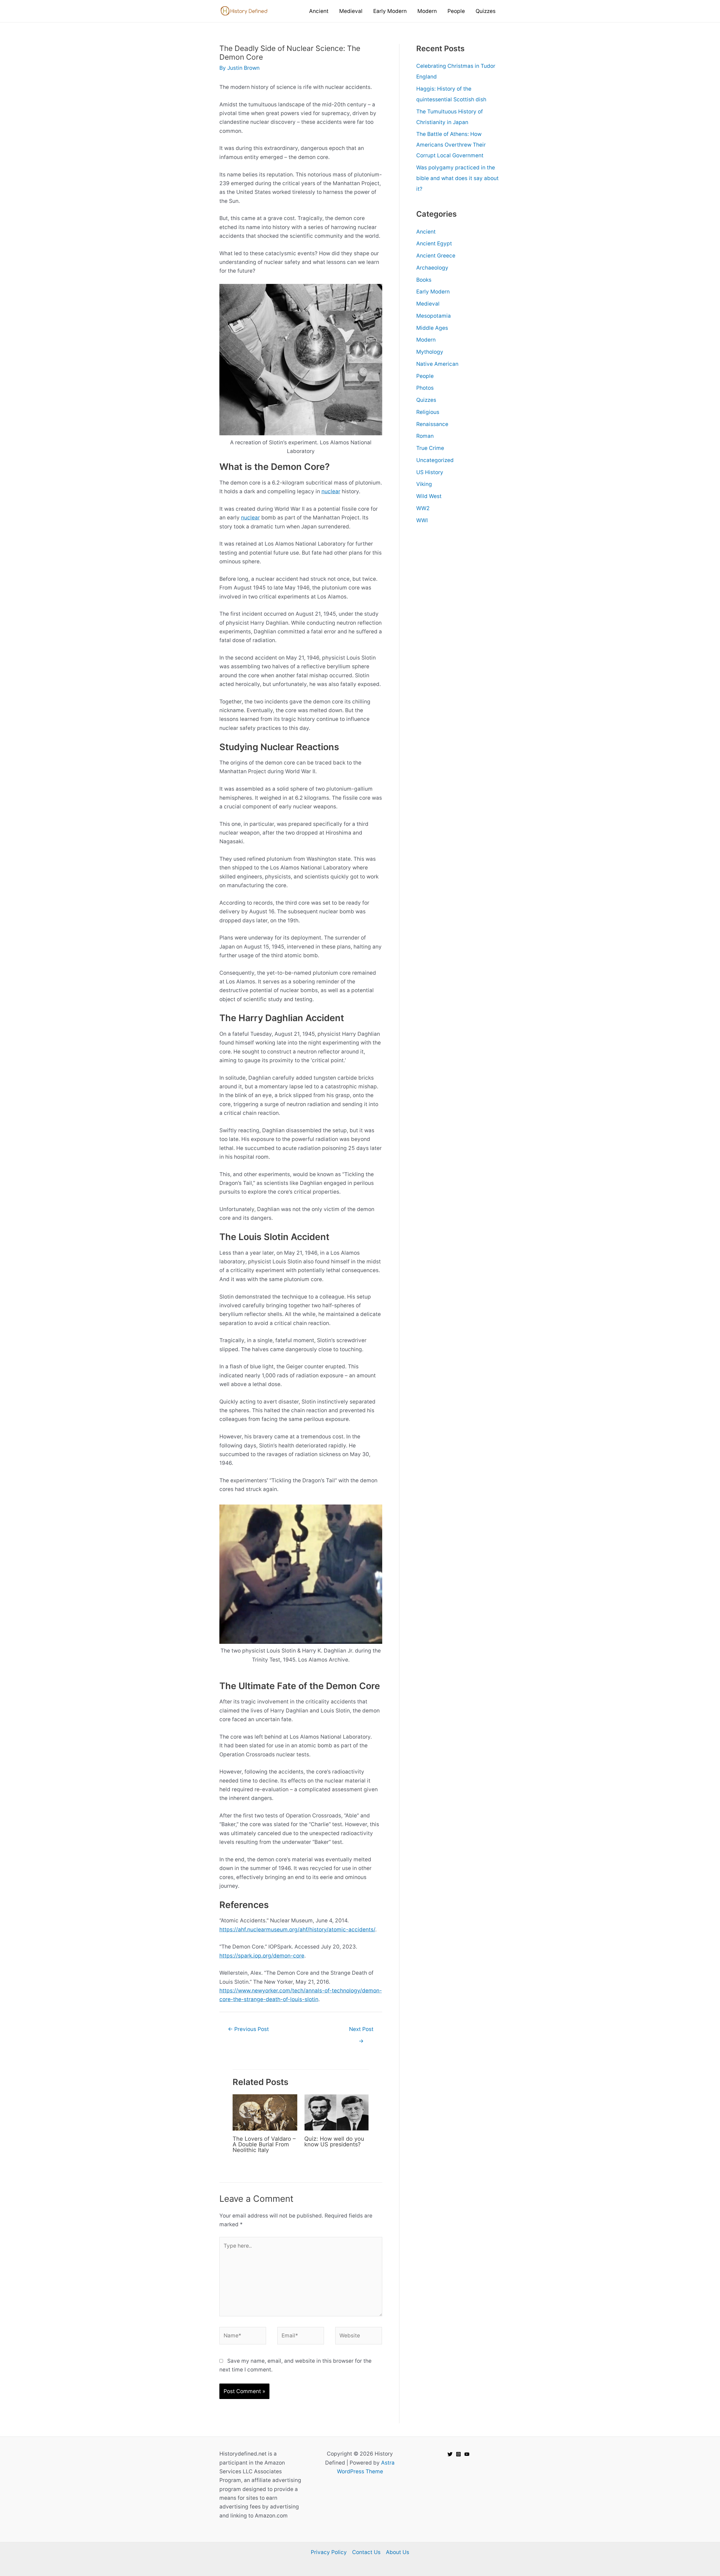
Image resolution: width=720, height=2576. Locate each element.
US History (430, 472)
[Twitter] (450, 2454)
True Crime (430, 448)
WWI (422, 520)
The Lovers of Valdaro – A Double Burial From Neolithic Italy (264, 2144)
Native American (437, 364)
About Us (398, 2552)
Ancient (426, 232)
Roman (425, 436)
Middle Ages (432, 328)
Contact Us (366, 2552)
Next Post (361, 2031)
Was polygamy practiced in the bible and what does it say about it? (457, 178)
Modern (426, 340)
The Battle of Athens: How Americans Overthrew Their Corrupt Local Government (451, 145)
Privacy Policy (329, 2552)
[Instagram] (458, 2454)
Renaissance (432, 424)
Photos (425, 388)
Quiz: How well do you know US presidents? (334, 2142)
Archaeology (432, 268)
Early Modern (433, 292)
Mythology (430, 352)
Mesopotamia (434, 316)
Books (424, 280)
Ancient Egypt (434, 244)
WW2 (423, 508)
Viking (424, 484)
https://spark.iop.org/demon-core (262, 1956)
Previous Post (248, 2029)
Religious (428, 412)
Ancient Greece (436, 256)
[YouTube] (467, 2454)
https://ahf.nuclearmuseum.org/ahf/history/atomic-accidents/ (297, 1930)
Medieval (428, 304)
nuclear (331, 491)
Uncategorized (435, 460)
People (425, 376)
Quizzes (426, 400)
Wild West (429, 496)
